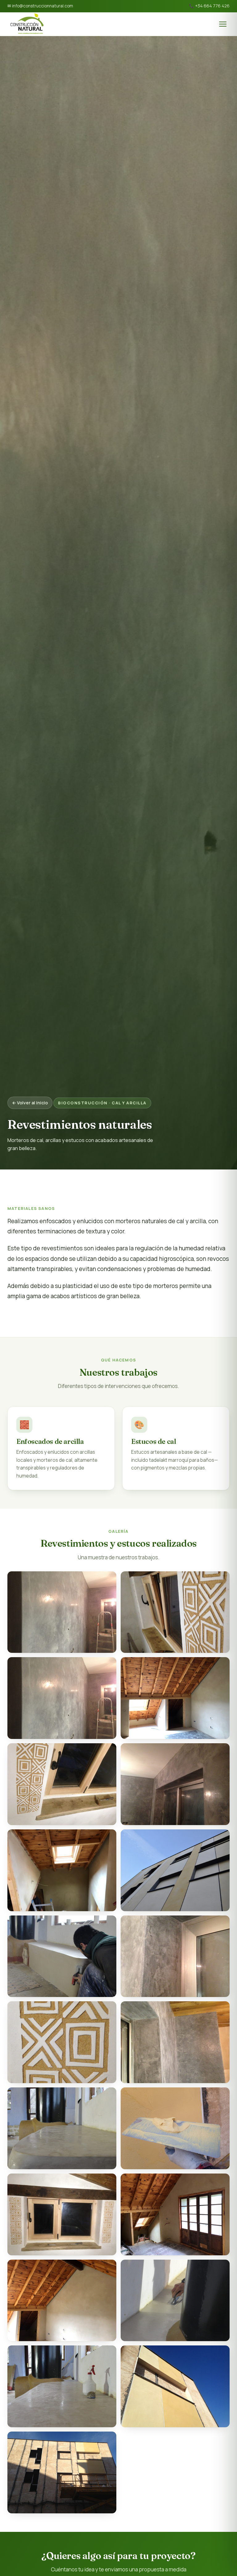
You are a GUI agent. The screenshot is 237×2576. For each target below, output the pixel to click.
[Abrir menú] (223, 24)
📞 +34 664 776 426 (209, 6)
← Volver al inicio (30, 1103)
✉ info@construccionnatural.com (40, 6)
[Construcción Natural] (27, 24)
